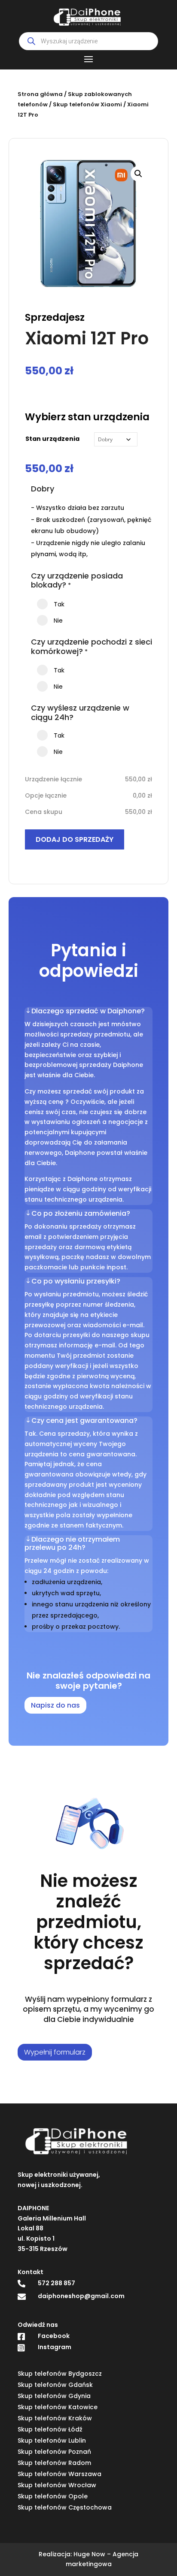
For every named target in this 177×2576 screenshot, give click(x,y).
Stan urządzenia (52, 439)
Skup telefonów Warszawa (60, 2474)
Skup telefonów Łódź (50, 2429)
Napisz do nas (55, 1705)
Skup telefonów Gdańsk (55, 2385)
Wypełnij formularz (55, 2052)
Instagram (55, 2347)
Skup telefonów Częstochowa (65, 2507)
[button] (138, 174)
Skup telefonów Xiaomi (87, 104)
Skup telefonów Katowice (58, 2407)
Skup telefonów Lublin (52, 2440)
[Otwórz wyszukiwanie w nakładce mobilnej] (88, 41)
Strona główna (40, 94)
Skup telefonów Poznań (54, 2452)
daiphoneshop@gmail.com (81, 2296)
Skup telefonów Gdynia (54, 2396)
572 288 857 (56, 2283)
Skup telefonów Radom (54, 2463)
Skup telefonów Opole (53, 2496)
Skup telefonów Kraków (55, 2418)
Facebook (54, 2336)
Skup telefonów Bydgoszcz (60, 2374)
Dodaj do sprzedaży (75, 839)
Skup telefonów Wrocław (57, 2485)
